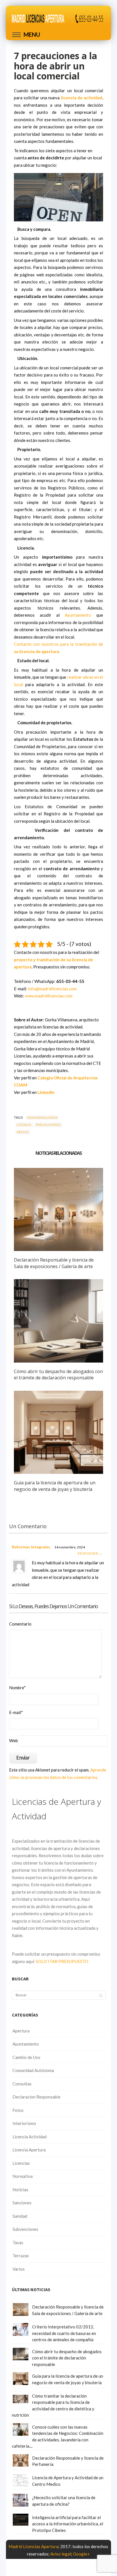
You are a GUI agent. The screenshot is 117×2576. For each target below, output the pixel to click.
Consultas (22, 2084)
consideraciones (42, 1118)
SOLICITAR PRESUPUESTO (62, 1961)
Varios (19, 2269)
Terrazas (21, 2256)
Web (13, 1740)
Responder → (90, 1553)
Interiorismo (24, 2123)
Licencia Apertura (29, 2150)
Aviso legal (61, 2554)
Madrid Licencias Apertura (33, 2546)
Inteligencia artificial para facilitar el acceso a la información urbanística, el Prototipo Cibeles (68, 2524)
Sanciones (22, 2203)
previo (23, 1132)
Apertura (21, 2031)
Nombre (17, 1688)
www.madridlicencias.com (49, 996)
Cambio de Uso (26, 2057)
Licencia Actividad (30, 2137)
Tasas (18, 2242)
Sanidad (20, 2216)
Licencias (21, 2163)
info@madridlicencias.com (52, 989)
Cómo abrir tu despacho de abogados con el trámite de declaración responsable (58, 1375)
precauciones (48, 1125)
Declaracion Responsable (36, 2097)
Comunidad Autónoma (33, 2070)
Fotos (18, 2110)
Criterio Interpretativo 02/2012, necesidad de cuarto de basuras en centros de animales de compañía (64, 2333)
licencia (24, 1125)
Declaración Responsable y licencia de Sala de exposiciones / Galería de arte (54, 1263)
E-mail (16, 1712)
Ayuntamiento (78, 615)
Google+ (81, 2554)
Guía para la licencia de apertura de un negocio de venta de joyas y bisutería (55, 1486)
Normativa (23, 2176)
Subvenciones (25, 2229)
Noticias (20, 2190)
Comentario (20, 1624)
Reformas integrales (31, 1547)
